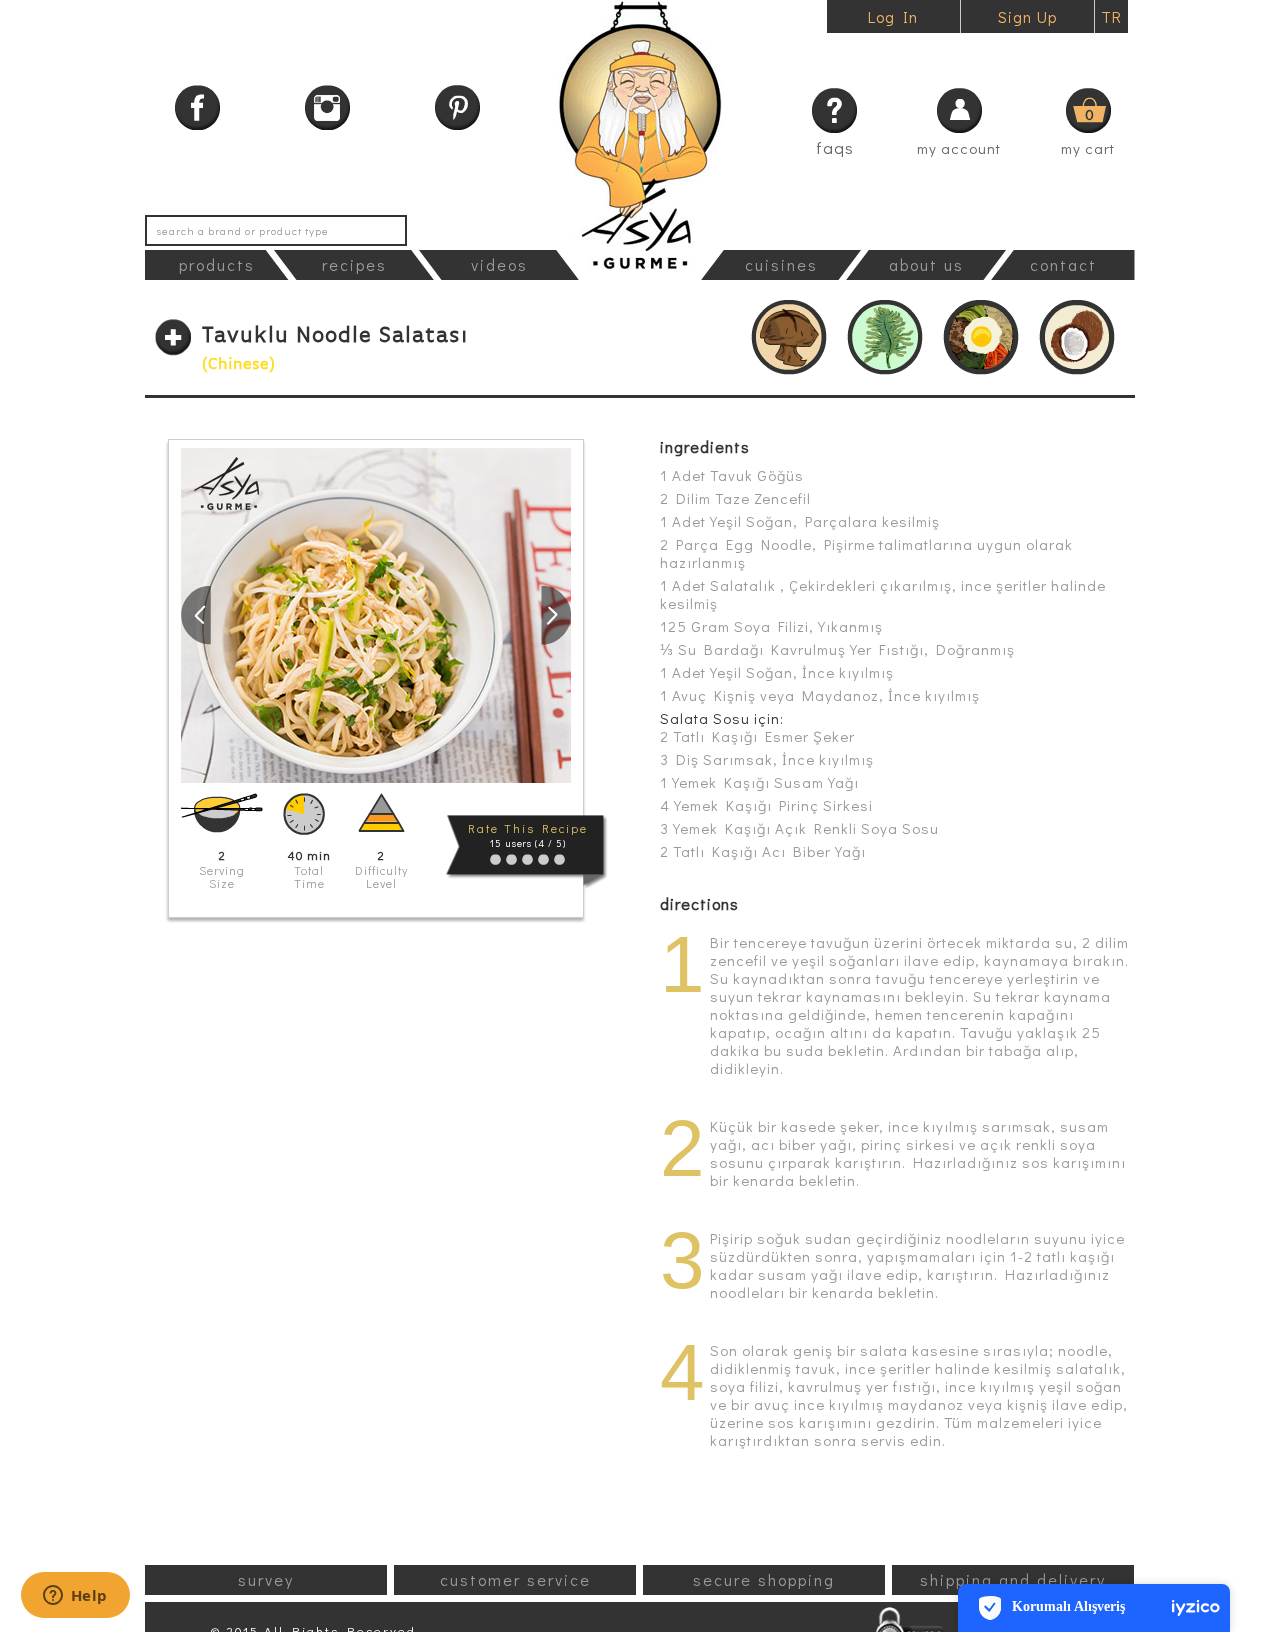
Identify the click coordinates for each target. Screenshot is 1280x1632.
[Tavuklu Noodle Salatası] (376, 615)
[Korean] (981, 337)
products (217, 264)
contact (1063, 264)
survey (266, 1579)
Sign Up (1027, 16)
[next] (556, 615)
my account (959, 148)
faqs (835, 147)
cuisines (781, 264)
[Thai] (1077, 337)
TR (1111, 16)
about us (926, 264)
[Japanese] (885, 337)
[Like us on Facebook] (197, 107)
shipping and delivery (1013, 1579)
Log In (893, 16)
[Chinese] (789, 337)
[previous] (196, 615)
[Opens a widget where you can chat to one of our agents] (75, 1597)
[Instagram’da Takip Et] (327, 107)
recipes (354, 264)
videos (499, 264)
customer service (515, 1579)
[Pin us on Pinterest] (457, 107)
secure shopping (764, 1579)
